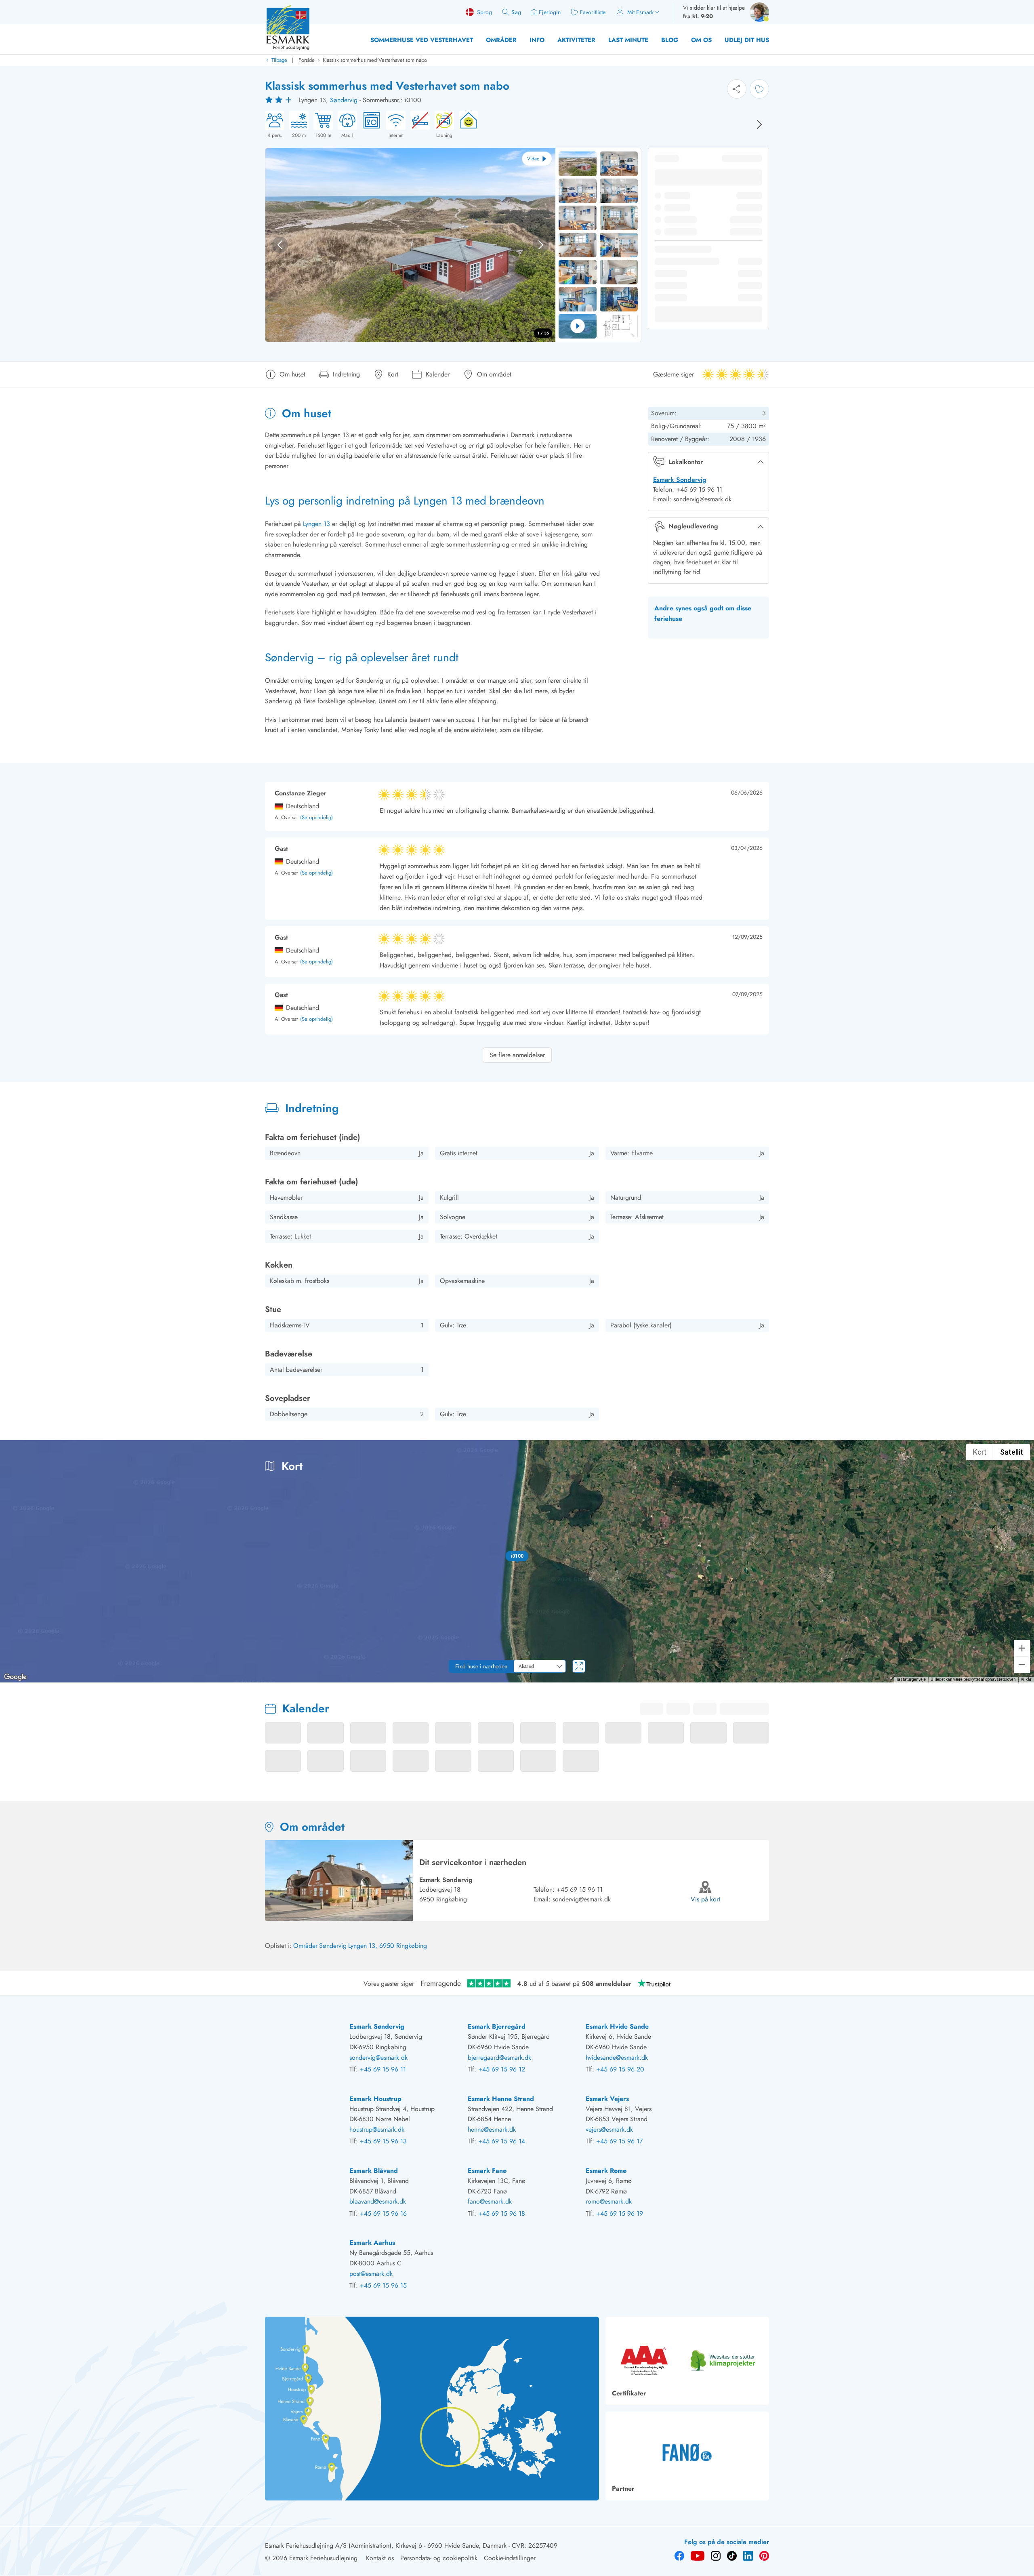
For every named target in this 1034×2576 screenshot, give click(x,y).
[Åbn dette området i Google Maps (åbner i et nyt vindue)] (15, 1677)
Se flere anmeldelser (517, 1055)
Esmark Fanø (487, 2171)
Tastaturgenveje (911, 1679)
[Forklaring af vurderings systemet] (280, 100)
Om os (701, 40)
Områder (501, 40)
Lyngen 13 (316, 524)
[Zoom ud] (1022, 1665)
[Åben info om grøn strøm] (466, 125)
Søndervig (344, 100)
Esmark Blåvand (374, 2171)
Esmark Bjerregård (497, 2026)
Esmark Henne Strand (501, 2099)
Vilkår (1026, 1679)
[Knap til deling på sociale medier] (737, 89)
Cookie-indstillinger (510, 2558)
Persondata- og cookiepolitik (439, 2558)
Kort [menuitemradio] (980, 1452)
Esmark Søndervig (680, 480)
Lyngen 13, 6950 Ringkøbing (388, 1946)
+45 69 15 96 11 (580, 1889)
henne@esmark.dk (492, 2129)
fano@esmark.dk (490, 2201)
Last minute (628, 40)
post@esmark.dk (371, 2274)
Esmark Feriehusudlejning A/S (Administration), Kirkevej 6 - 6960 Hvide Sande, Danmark (386, 2546)
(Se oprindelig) (316, 818)
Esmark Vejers (607, 2099)
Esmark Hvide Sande (617, 2026)
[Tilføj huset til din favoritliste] (759, 89)
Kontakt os (380, 2558)
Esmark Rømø (606, 2171)
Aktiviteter (576, 40)
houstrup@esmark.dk (377, 2129)
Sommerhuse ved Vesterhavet (422, 40)
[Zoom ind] (1022, 1648)
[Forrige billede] (280, 245)
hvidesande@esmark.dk (617, 2058)
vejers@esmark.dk (609, 2129)
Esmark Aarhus (372, 2243)
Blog (670, 40)
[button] (517, 1556)
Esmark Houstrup (375, 2099)
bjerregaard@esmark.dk (499, 2058)
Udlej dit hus (747, 40)
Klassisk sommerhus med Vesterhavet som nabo (375, 60)
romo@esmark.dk (609, 2201)
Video (533, 159)
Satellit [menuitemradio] (1012, 1452)
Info (537, 40)
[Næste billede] (759, 124)
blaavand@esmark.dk (378, 2201)
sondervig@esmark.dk (582, 1899)
